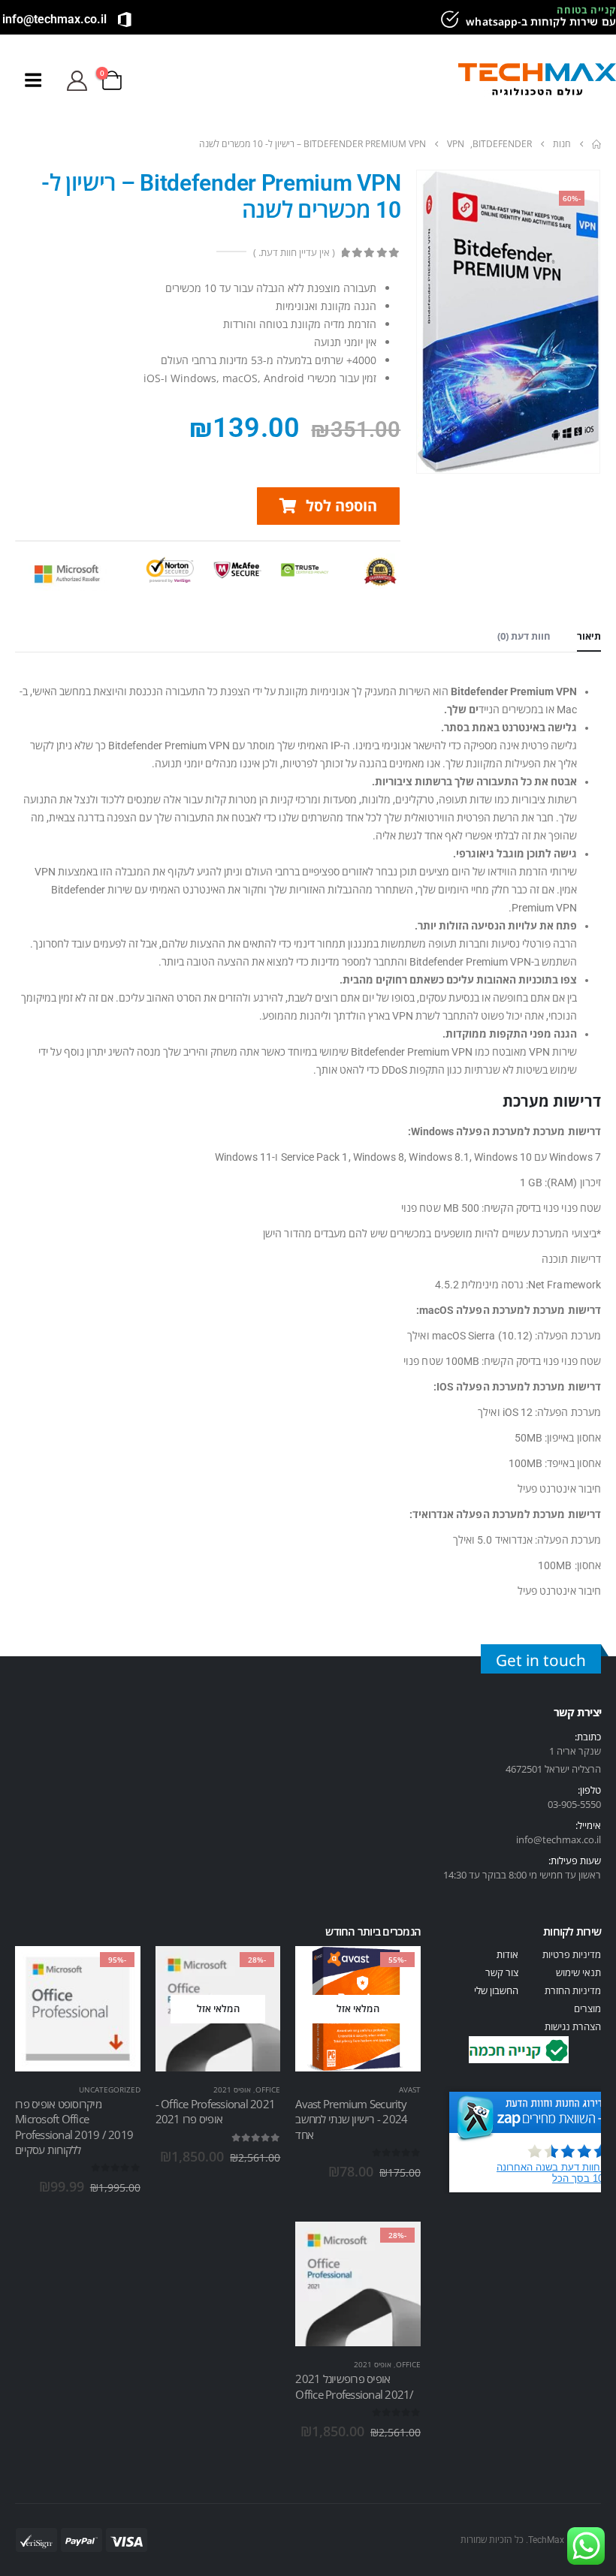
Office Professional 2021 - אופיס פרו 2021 (216, 2111)
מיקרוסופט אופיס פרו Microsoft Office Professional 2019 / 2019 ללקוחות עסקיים (74, 2127)
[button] (436, 80)
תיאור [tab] (589, 636)
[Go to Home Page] (596, 144)
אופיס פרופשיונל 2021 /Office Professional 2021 (354, 2386)
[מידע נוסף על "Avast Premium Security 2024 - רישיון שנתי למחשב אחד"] (396, 1971)
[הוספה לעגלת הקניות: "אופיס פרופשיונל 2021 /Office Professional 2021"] (396, 2246)
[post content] (358, 2009)
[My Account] (77, 81)
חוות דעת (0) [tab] (524, 636)
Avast (410, 2089)
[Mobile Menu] (33, 80)
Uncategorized (110, 2089)
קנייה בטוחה (586, 10)
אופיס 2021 (232, 2089)
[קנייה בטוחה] (448, 20)
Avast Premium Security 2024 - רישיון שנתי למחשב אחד (351, 2119)
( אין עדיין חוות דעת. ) (294, 252)
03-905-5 (566, 1804)
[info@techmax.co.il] (125, 20)
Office (268, 2089)
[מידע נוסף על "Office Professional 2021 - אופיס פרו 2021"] (255, 1971)
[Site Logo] (537, 81)
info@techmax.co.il (54, 19)
